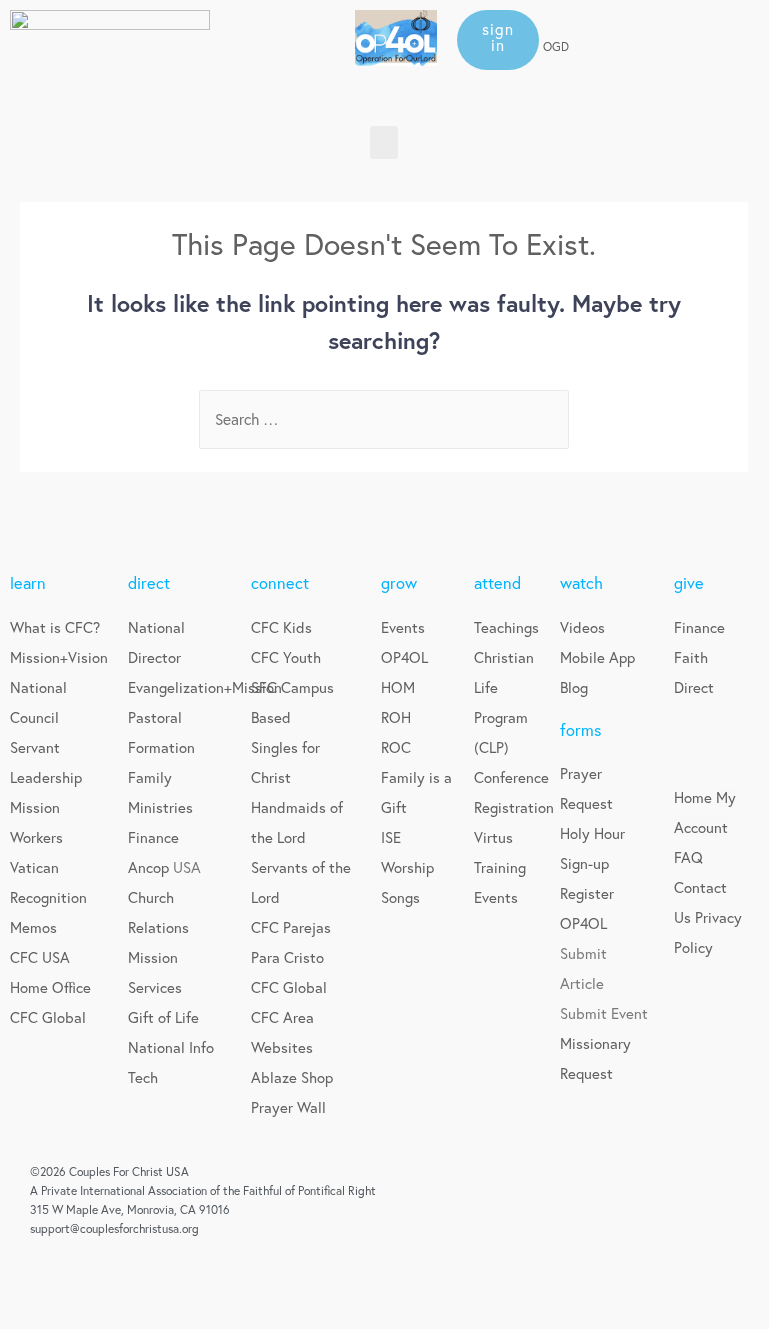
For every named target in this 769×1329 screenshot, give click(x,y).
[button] (498, 40)
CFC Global (48, 1017)
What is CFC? (55, 627)
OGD (556, 46)
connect (280, 583)
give (689, 583)
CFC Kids (281, 627)
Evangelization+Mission (205, 687)
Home (693, 797)
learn (28, 583)
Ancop (150, 867)
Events (403, 627)
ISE (391, 837)
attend (497, 583)
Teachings (506, 627)
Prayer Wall (288, 1107)
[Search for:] (384, 419)
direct (149, 583)
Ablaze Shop (292, 1077)
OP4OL (404, 657)
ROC (396, 747)
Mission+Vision (59, 657)
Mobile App (597, 657)
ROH (396, 717)
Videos (582, 627)
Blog (574, 687)
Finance (153, 837)
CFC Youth (286, 657)
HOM (398, 687)
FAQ (688, 857)
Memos (33, 927)
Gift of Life (163, 1017)
